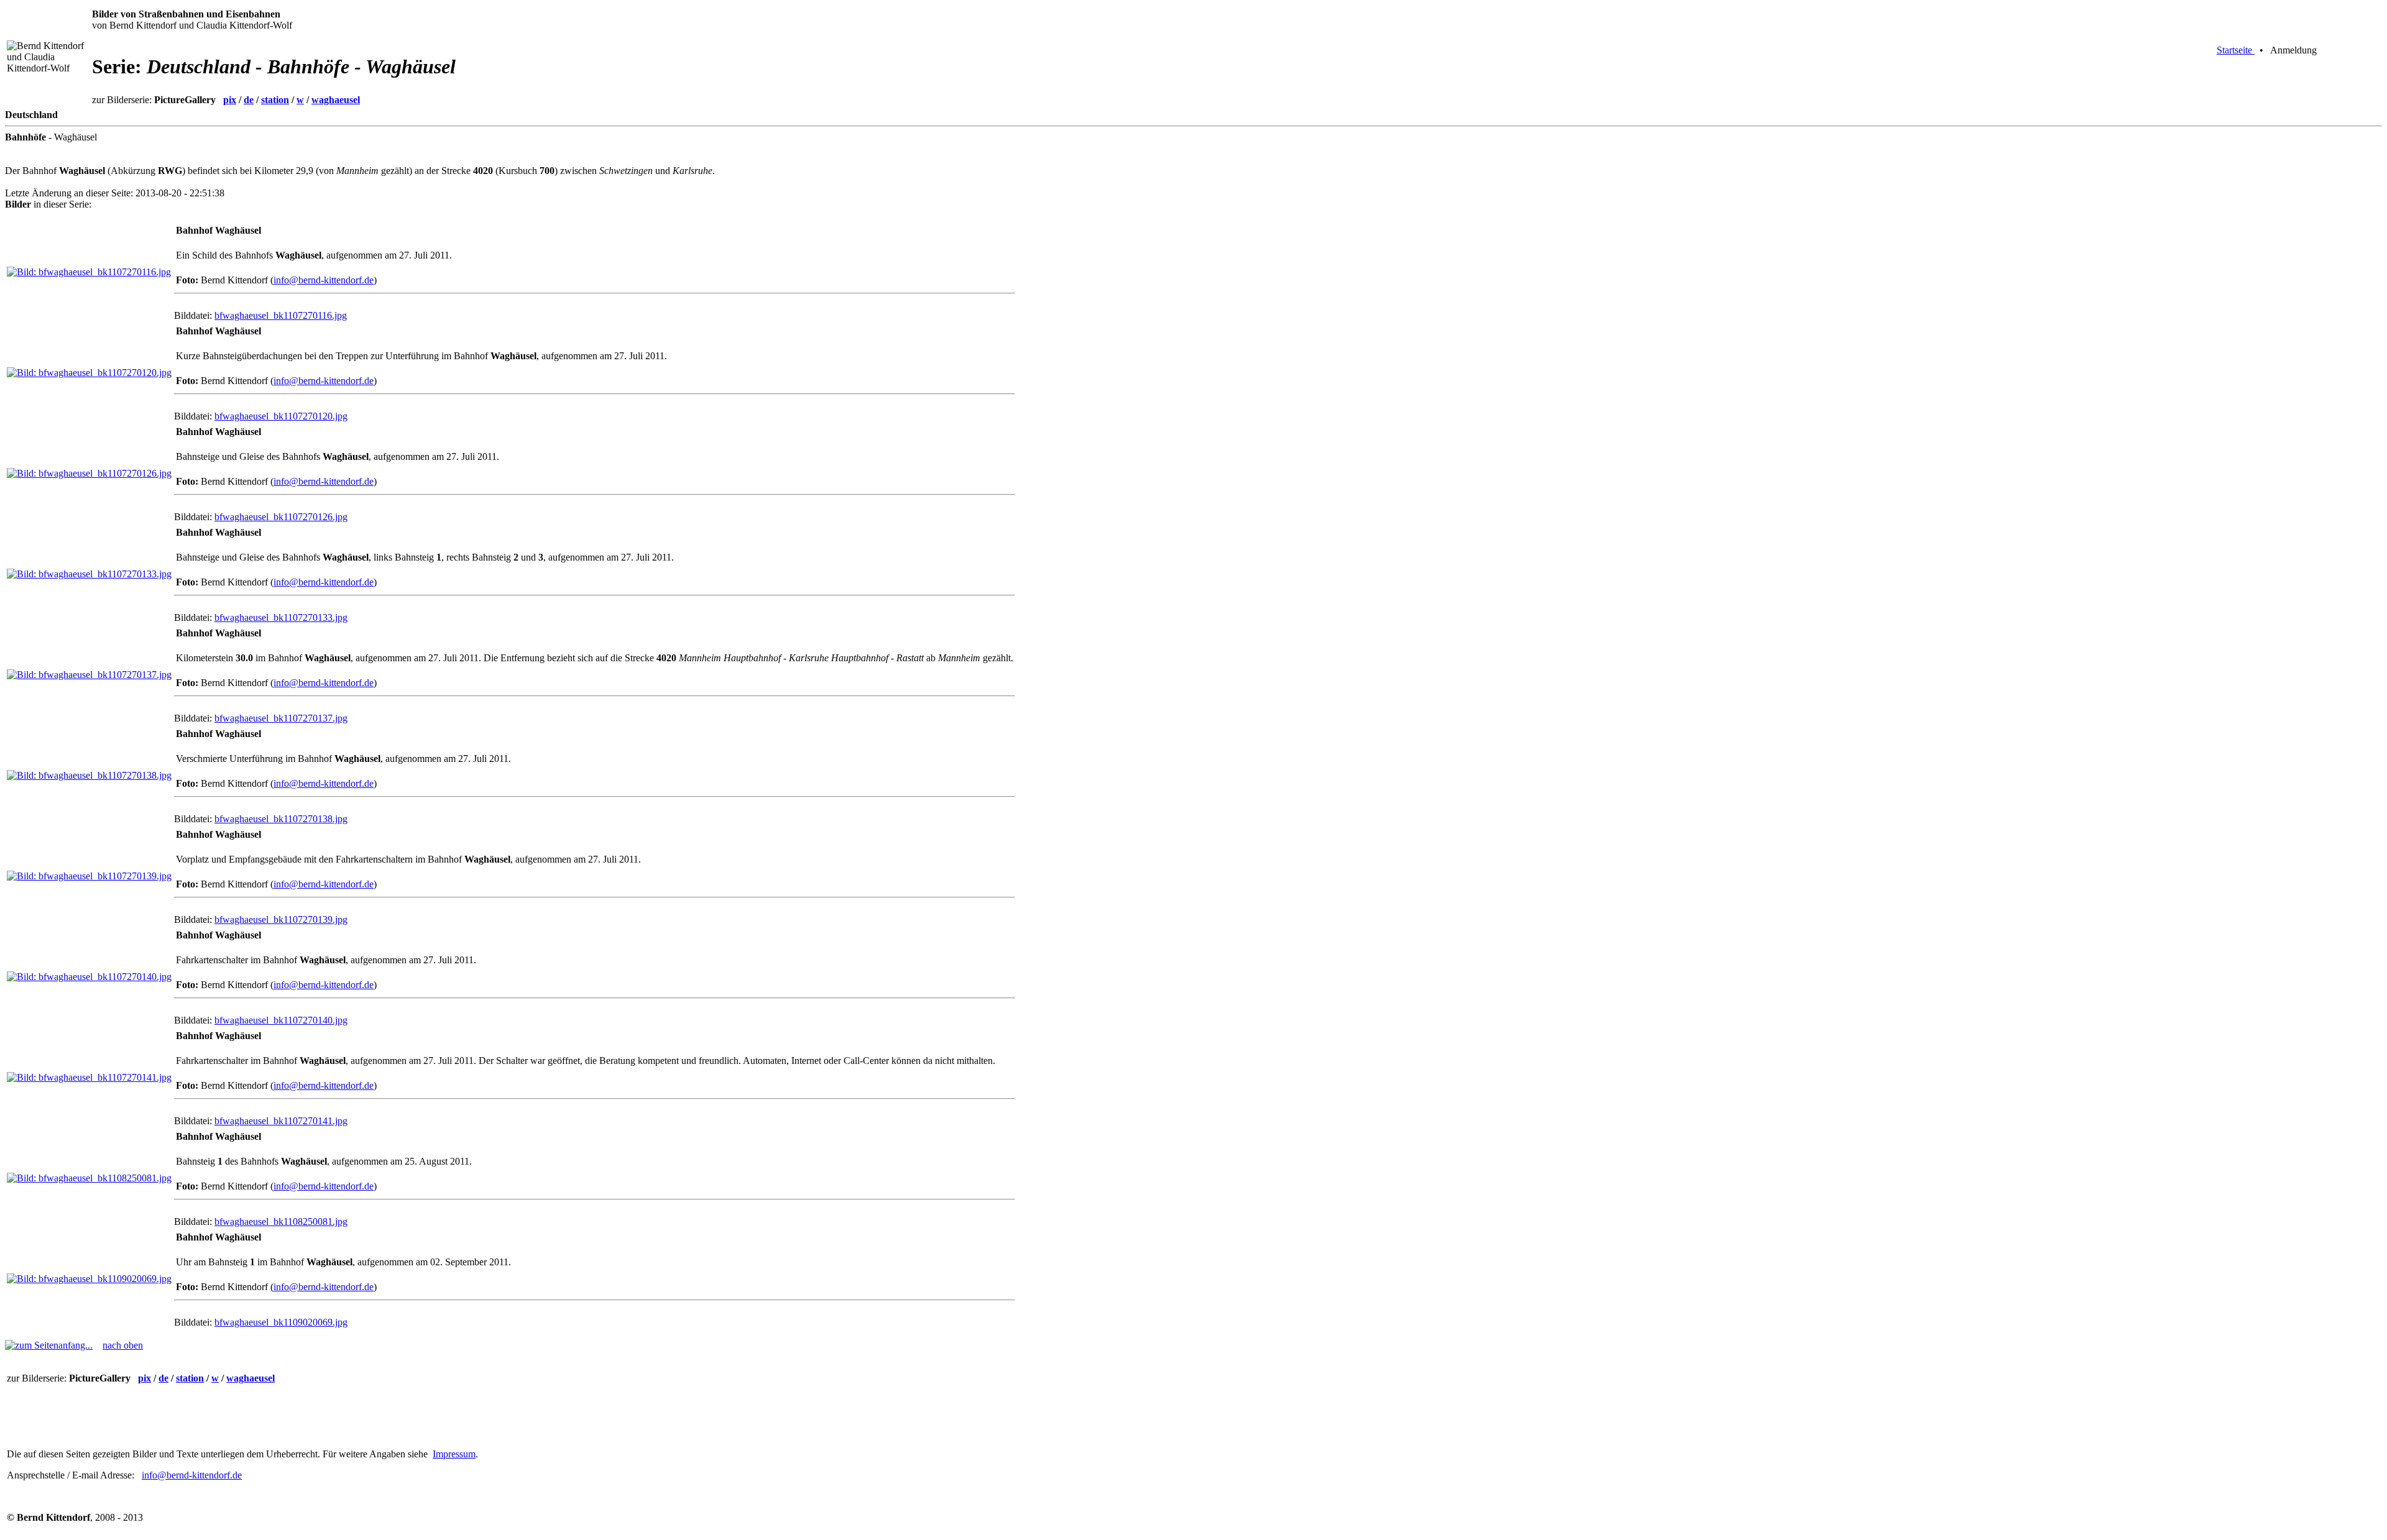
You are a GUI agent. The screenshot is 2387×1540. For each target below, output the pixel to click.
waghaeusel (336, 100)
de (249, 100)
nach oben (123, 1345)
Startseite (2236, 50)
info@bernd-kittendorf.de (324, 280)
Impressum (454, 1454)
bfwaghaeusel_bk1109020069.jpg (281, 1322)
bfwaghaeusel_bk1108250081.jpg (281, 1221)
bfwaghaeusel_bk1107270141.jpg (281, 1121)
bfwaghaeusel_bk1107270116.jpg (281, 315)
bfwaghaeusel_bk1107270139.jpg (281, 919)
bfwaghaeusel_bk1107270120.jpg (281, 416)
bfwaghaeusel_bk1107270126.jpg (281, 517)
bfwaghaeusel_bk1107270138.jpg (281, 819)
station (275, 100)
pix (230, 100)
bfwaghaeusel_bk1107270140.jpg (281, 1020)
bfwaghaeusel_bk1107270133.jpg (281, 617)
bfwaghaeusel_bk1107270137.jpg (281, 718)
